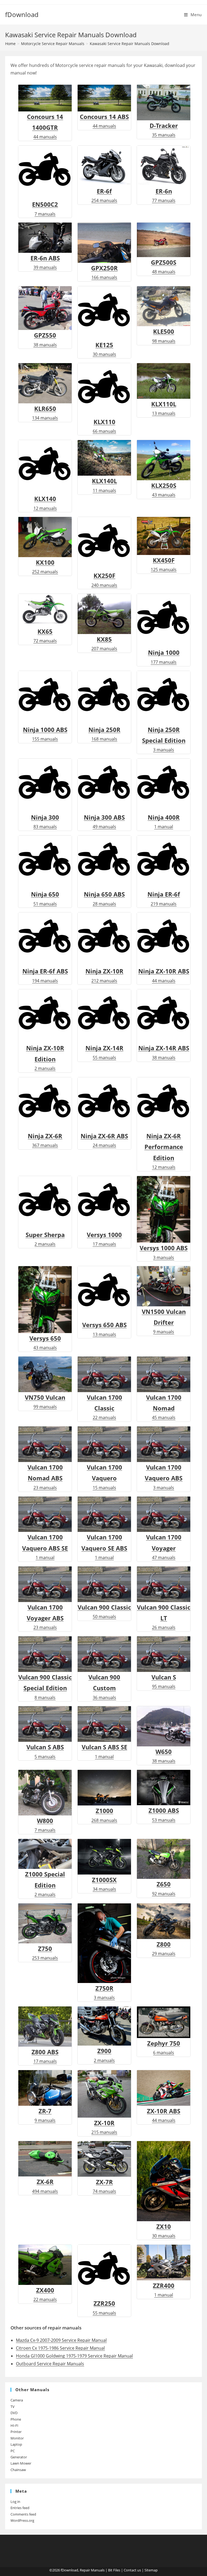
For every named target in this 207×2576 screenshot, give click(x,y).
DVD (14, 2413)
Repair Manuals (92, 2570)
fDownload (22, 14)
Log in (15, 2502)
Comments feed (23, 2514)
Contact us (132, 2570)
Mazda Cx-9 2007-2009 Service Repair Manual (61, 2340)
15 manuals (104, 1477)
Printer (16, 2432)
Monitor (17, 2438)
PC (13, 2451)
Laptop (16, 2444)
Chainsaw (18, 2470)
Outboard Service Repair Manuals (50, 2364)
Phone (16, 2419)
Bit (110, 2570)
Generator (19, 2457)
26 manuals (164, 1617)
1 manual (45, 1547)
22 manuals (104, 1407)
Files (117, 2570)
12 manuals (164, 1151)
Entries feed (20, 2508)
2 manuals (45, 1884)
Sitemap (151, 2570)
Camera (17, 2400)
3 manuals (164, 1477)
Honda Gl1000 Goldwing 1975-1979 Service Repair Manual (74, 2356)
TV (13, 2407)
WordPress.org (22, 2520)
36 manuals (104, 1687)
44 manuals (45, 126)
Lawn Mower (21, 2463)
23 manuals (45, 1477)
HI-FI (14, 2425)
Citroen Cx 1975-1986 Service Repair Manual (60, 2348)
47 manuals (164, 1547)
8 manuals (45, 1687)
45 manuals (164, 1407)
